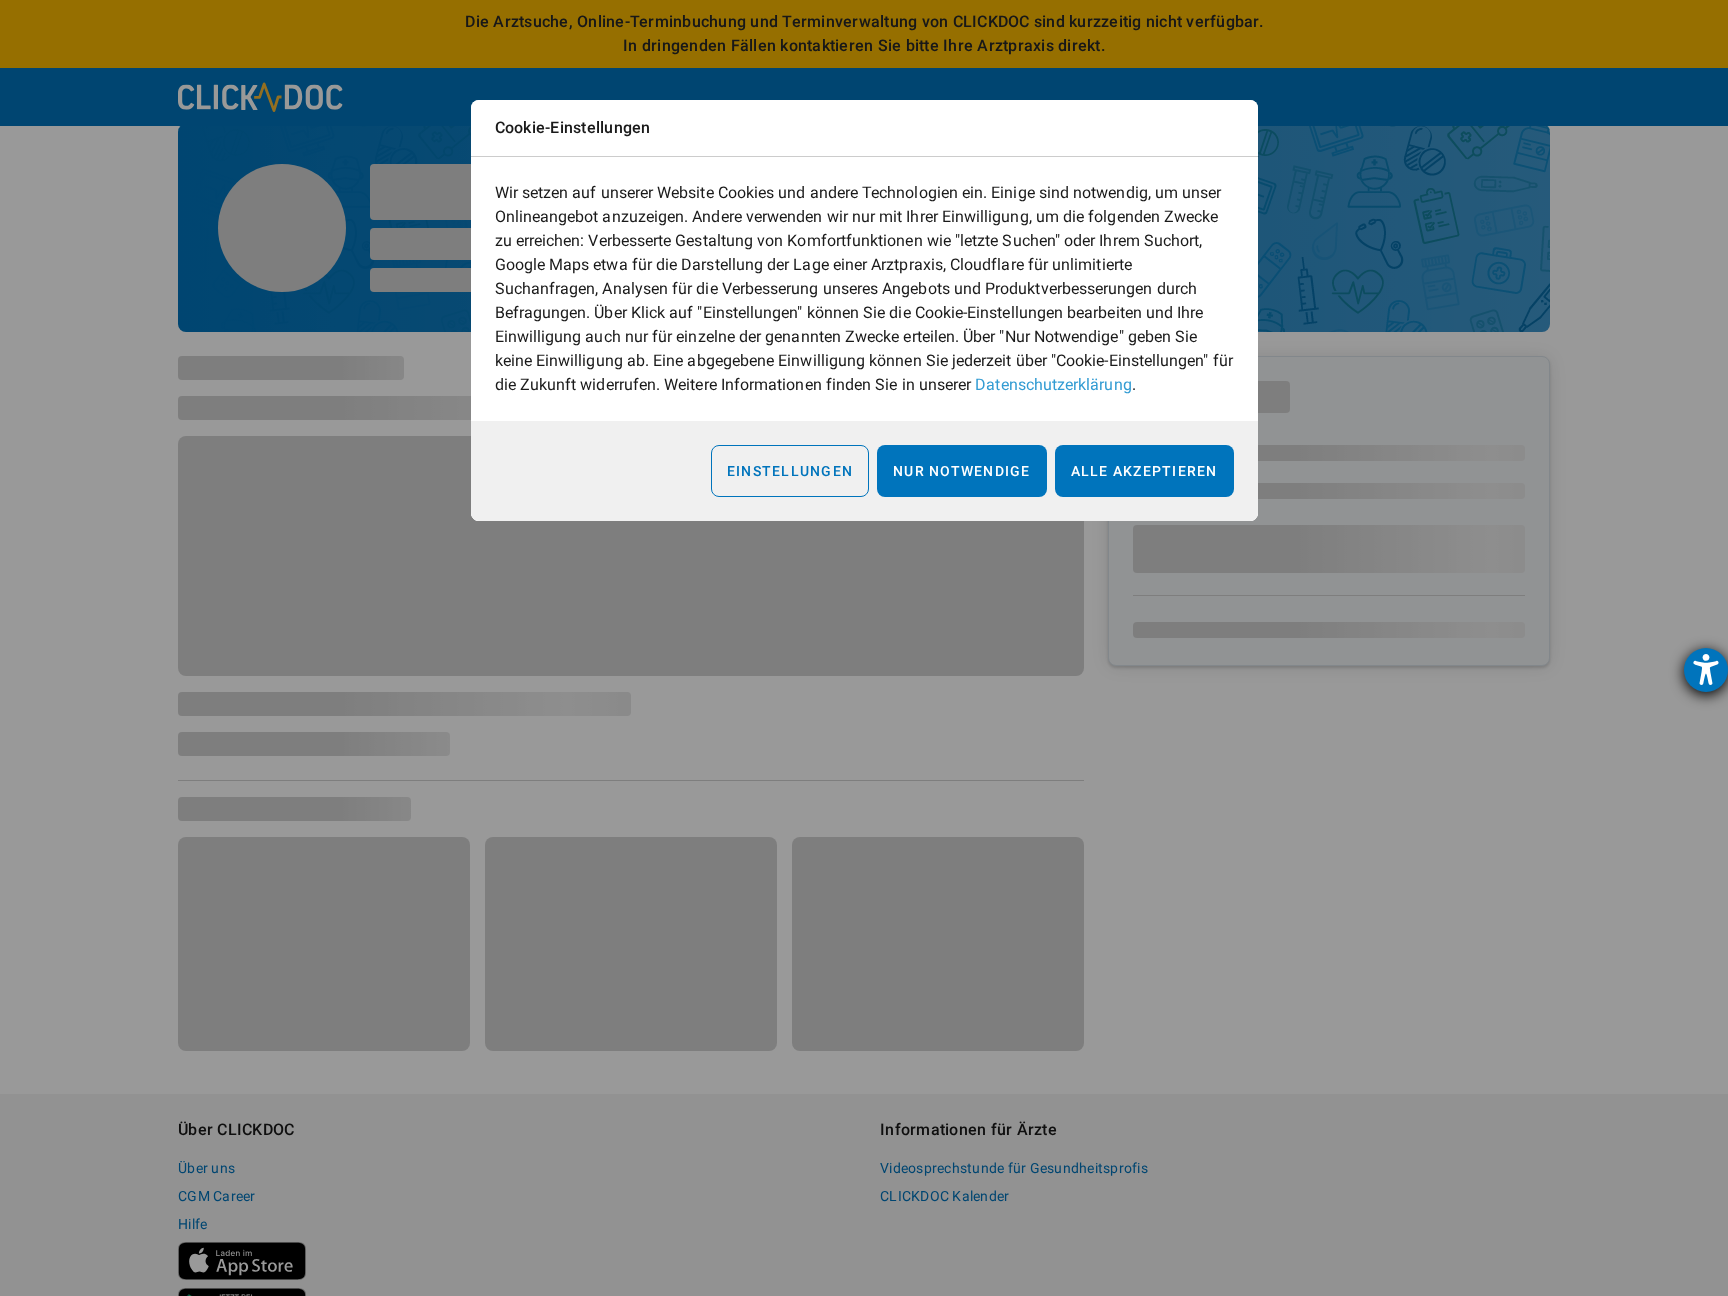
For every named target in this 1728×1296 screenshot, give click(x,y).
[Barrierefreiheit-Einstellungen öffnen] (1706, 670)
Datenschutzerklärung (1053, 384)
